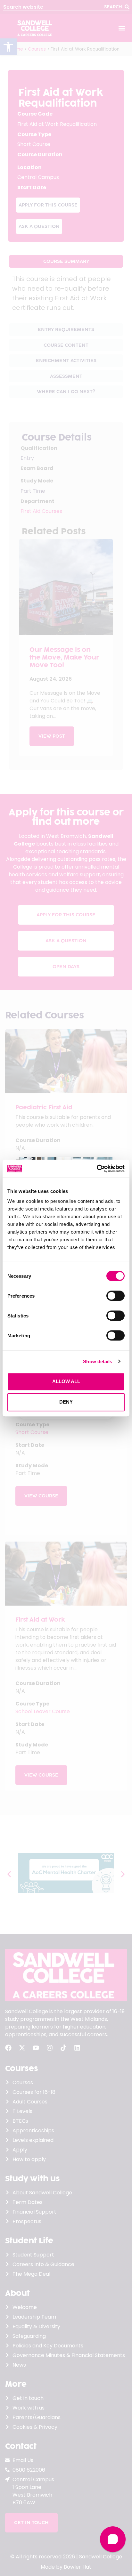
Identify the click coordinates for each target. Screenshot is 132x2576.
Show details (98, 1361)
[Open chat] (113, 2539)
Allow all (66, 1381)
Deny (66, 1402)
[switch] (116, 1296)
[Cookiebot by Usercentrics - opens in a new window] (97, 1169)
